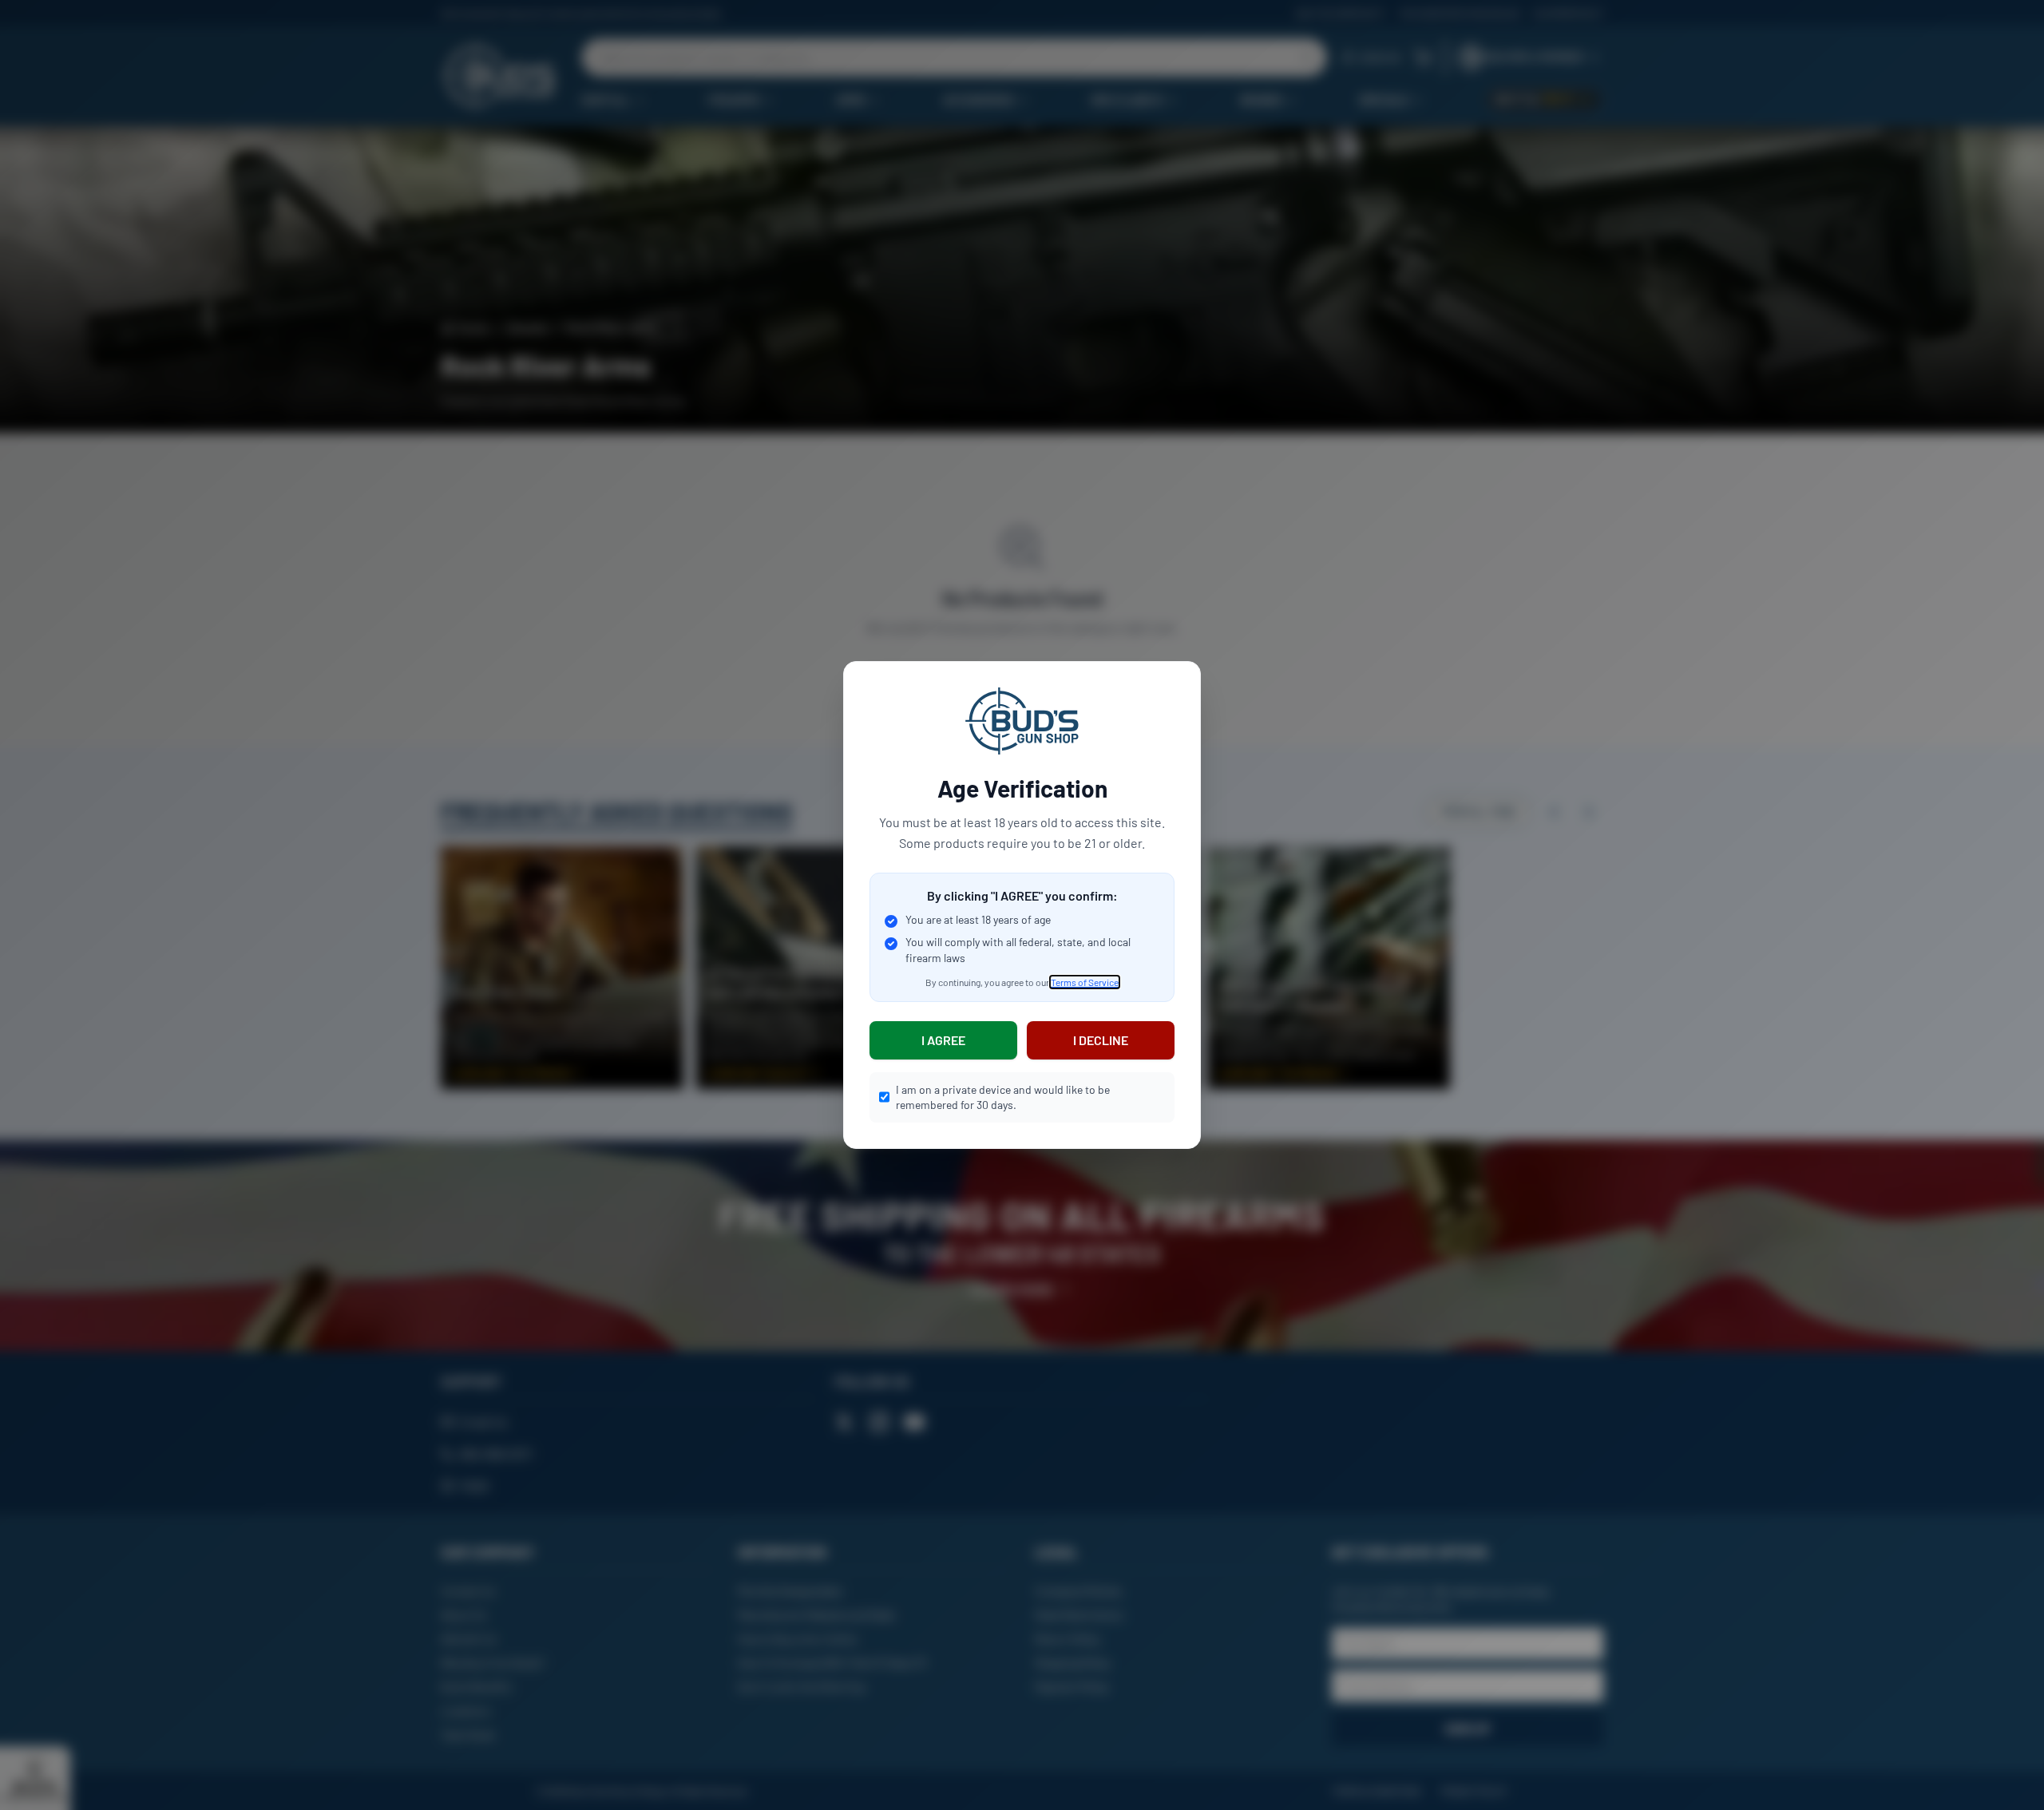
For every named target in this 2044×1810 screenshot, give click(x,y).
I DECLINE (1101, 1040)
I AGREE (943, 1040)
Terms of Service (1085, 982)
